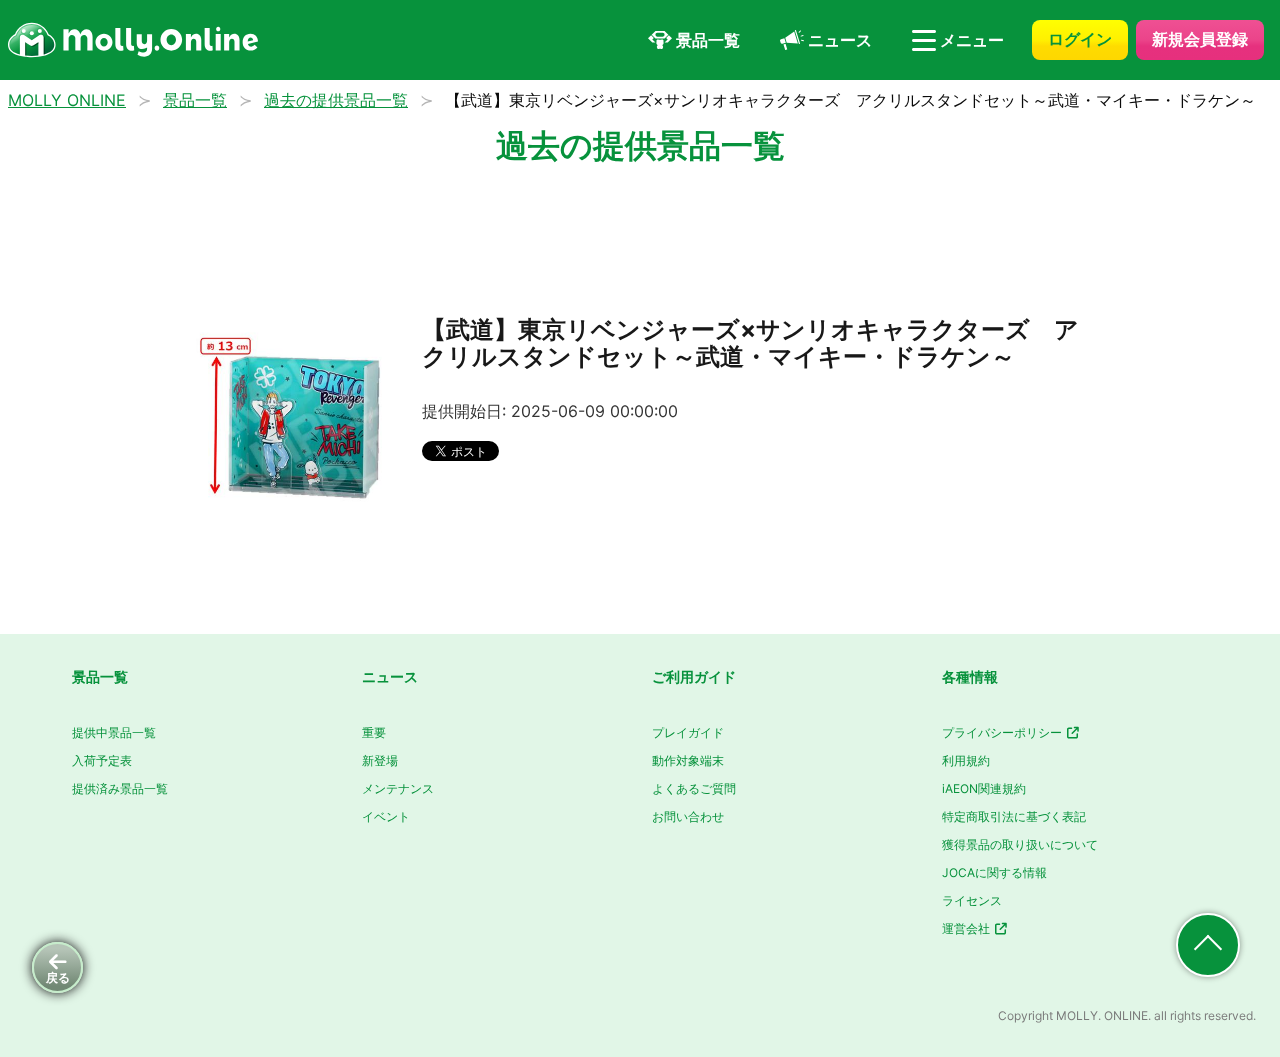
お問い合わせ (688, 816)
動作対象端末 (688, 760)
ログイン (1080, 39)
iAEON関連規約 (984, 788)
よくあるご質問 (694, 788)
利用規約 (966, 760)
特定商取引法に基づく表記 (1014, 816)
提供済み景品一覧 (120, 788)
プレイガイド (688, 732)
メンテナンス (398, 788)
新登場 (380, 760)
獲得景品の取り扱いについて (1020, 844)
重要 (374, 732)
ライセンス (972, 900)
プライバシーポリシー (1003, 732)
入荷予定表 (102, 760)
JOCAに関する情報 (994, 872)
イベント (386, 816)
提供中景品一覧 (114, 732)
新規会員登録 (1200, 39)
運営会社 (967, 928)
